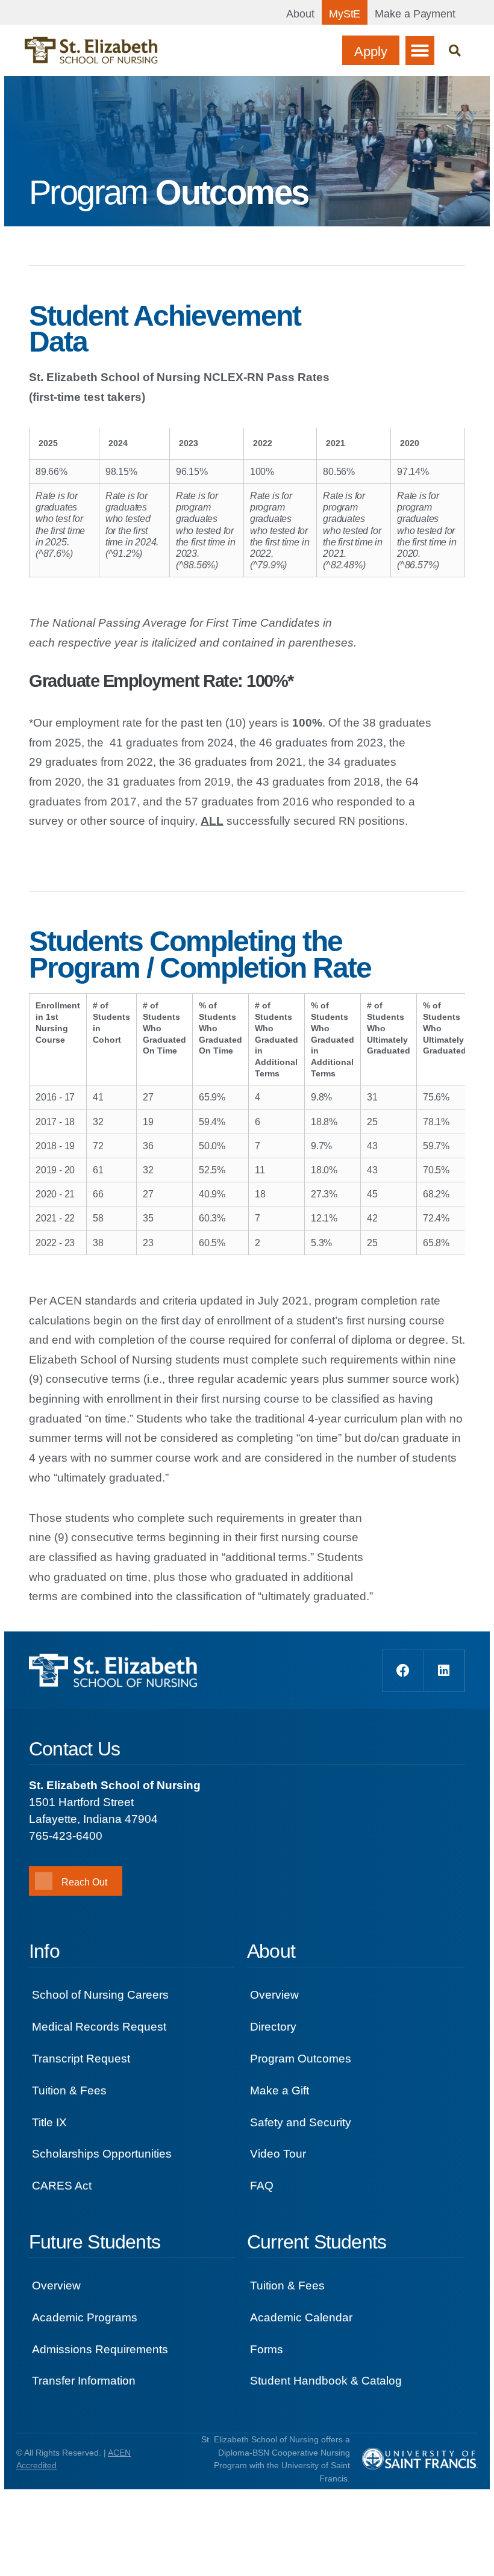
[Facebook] (403, 1671)
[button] (420, 51)
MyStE (345, 14)
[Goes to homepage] (91, 50)
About (300, 14)
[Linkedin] (444, 1671)
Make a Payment (415, 14)
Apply (371, 51)
